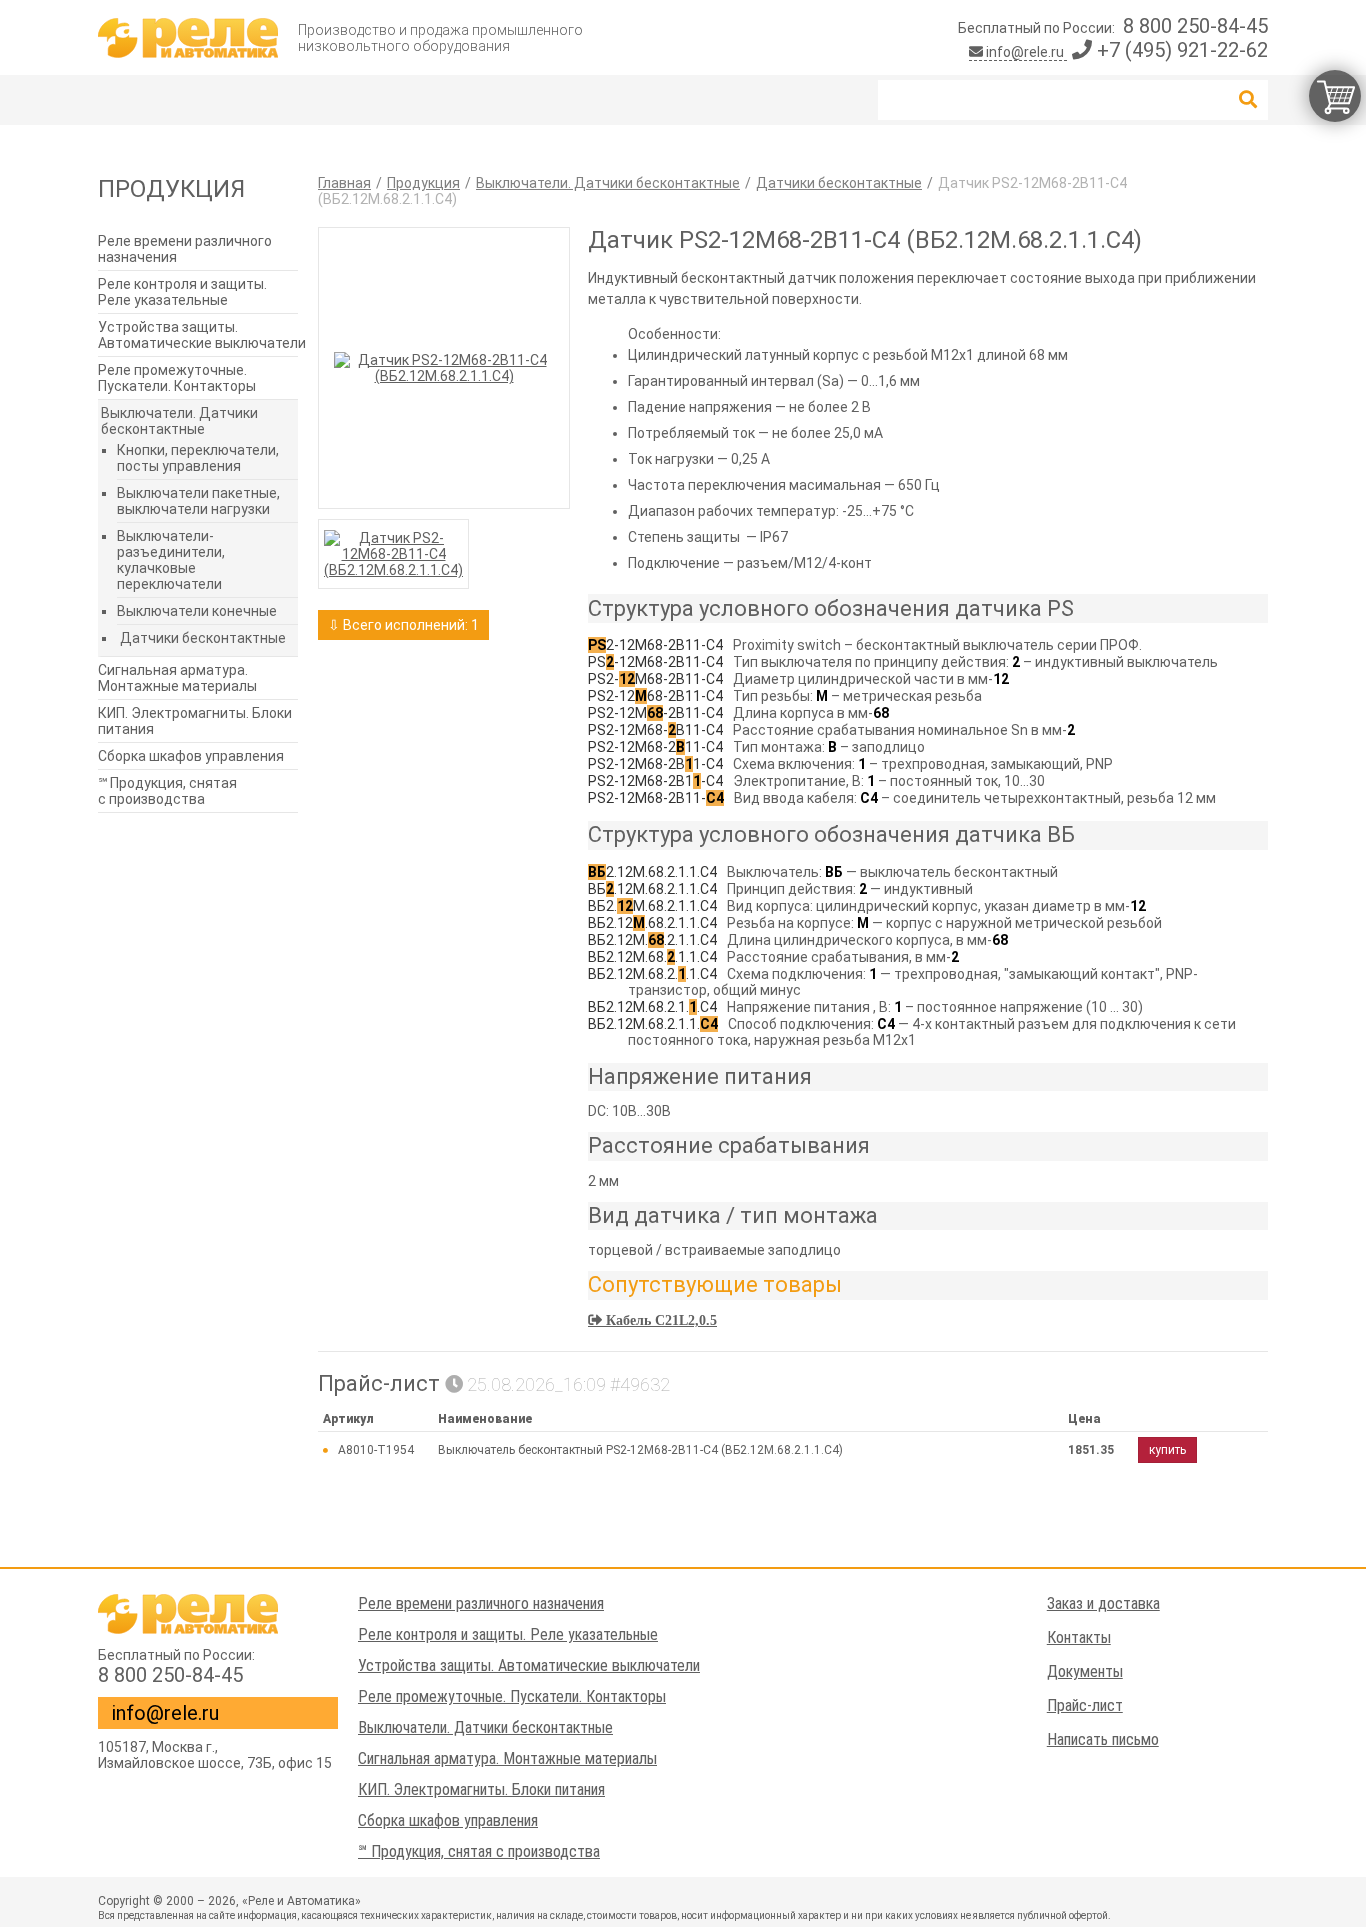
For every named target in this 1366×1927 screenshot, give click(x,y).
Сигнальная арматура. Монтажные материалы (177, 678)
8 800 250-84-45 (1195, 26)
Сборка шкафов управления (191, 756)
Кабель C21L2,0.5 (659, 1320)
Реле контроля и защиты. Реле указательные (182, 292)
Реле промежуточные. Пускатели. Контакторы (177, 378)
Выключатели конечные (197, 611)
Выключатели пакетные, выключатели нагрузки (198, 501)
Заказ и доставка (1103, 1603)
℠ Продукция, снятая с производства (167, 791)
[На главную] (188, 38)
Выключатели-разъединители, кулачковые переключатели (171, 560)
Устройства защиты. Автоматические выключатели (202, 335)
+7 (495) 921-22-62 (1180, 50)
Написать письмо (1103, 1739)
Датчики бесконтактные (203, 638)
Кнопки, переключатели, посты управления (198, 458)
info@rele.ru (1025, 52)
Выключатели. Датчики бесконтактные (179, 421)
